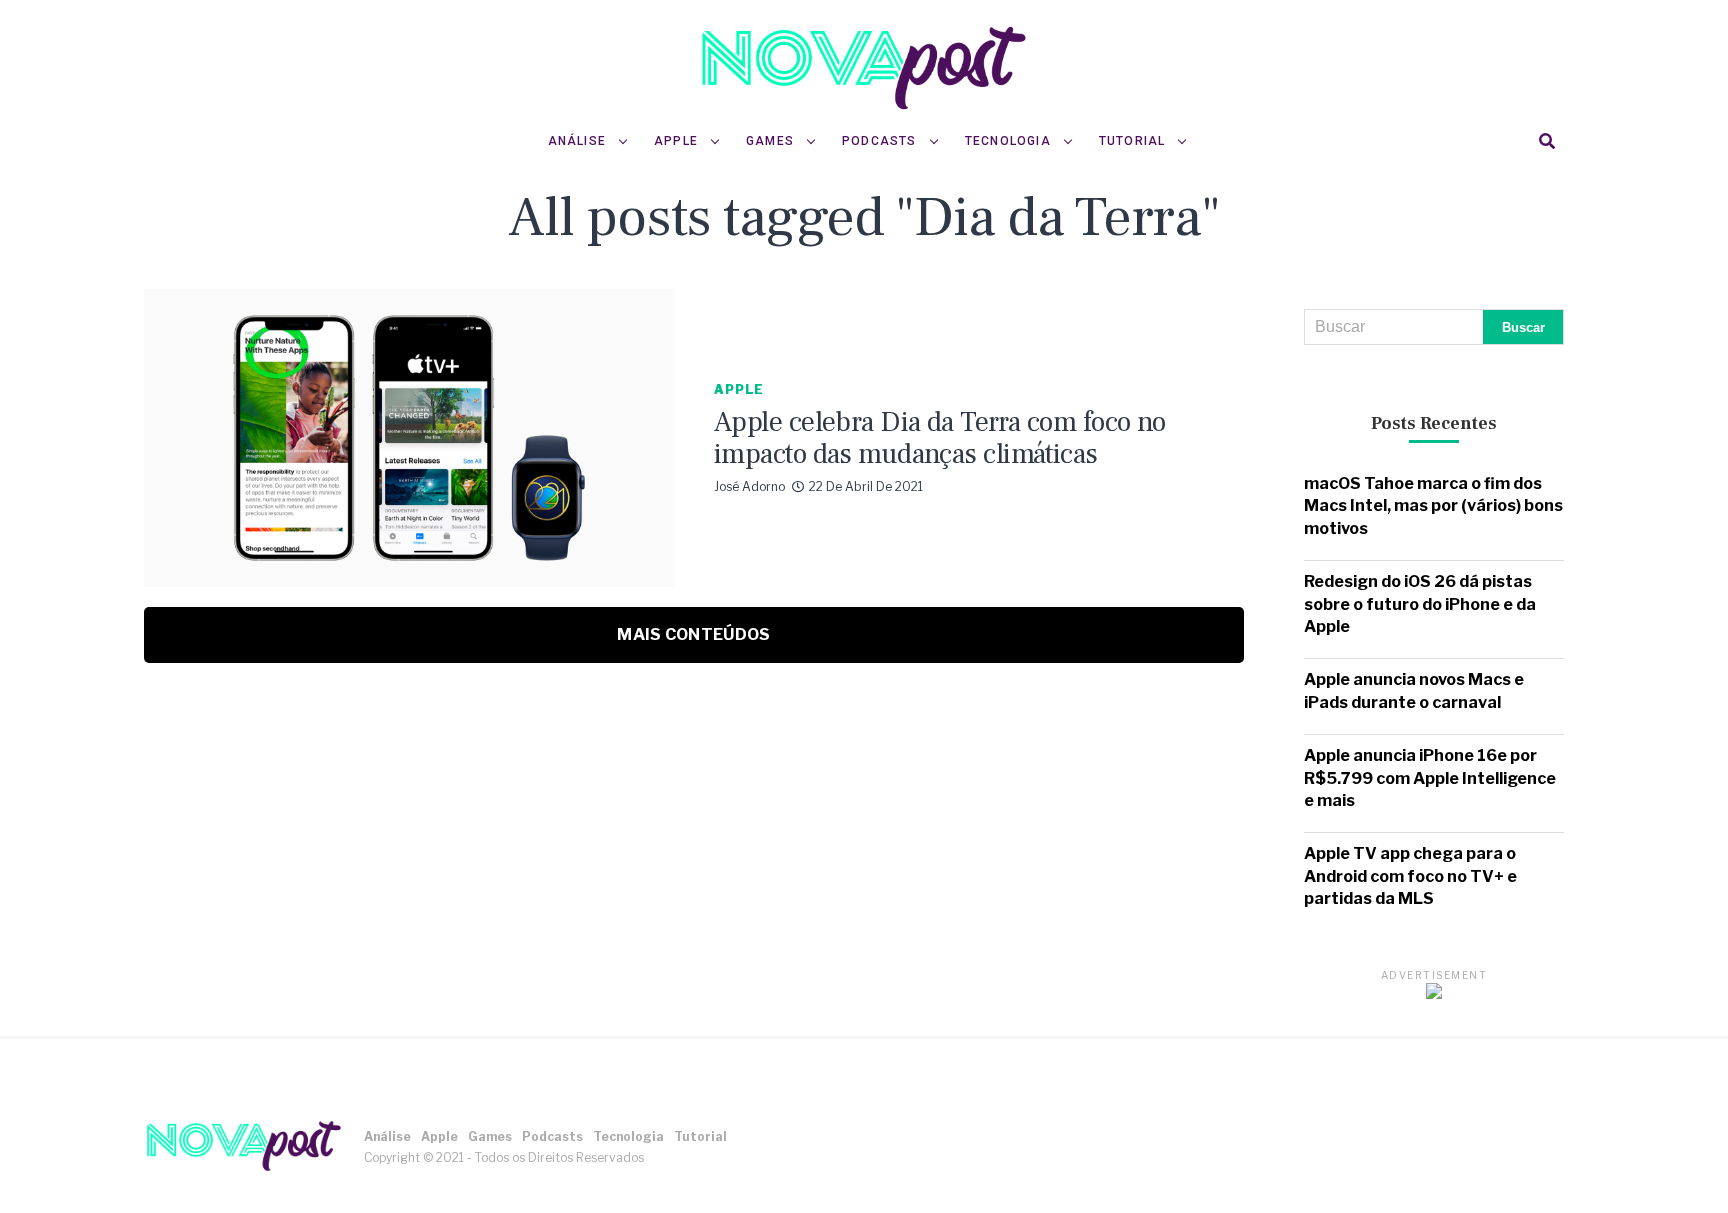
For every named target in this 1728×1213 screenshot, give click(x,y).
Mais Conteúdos (693, 634)
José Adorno (749, 486)
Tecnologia (1008, 141)
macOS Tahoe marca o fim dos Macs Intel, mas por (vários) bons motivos (1433, 506)
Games (770, 141)
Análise (577, 141)
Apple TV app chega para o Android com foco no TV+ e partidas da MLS (1410, 876)
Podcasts (879, 141)
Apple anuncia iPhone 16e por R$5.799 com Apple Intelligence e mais (1430, 778)
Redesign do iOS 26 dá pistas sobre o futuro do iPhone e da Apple (1420, 604)
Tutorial (1132, 141)
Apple (676, 141)
